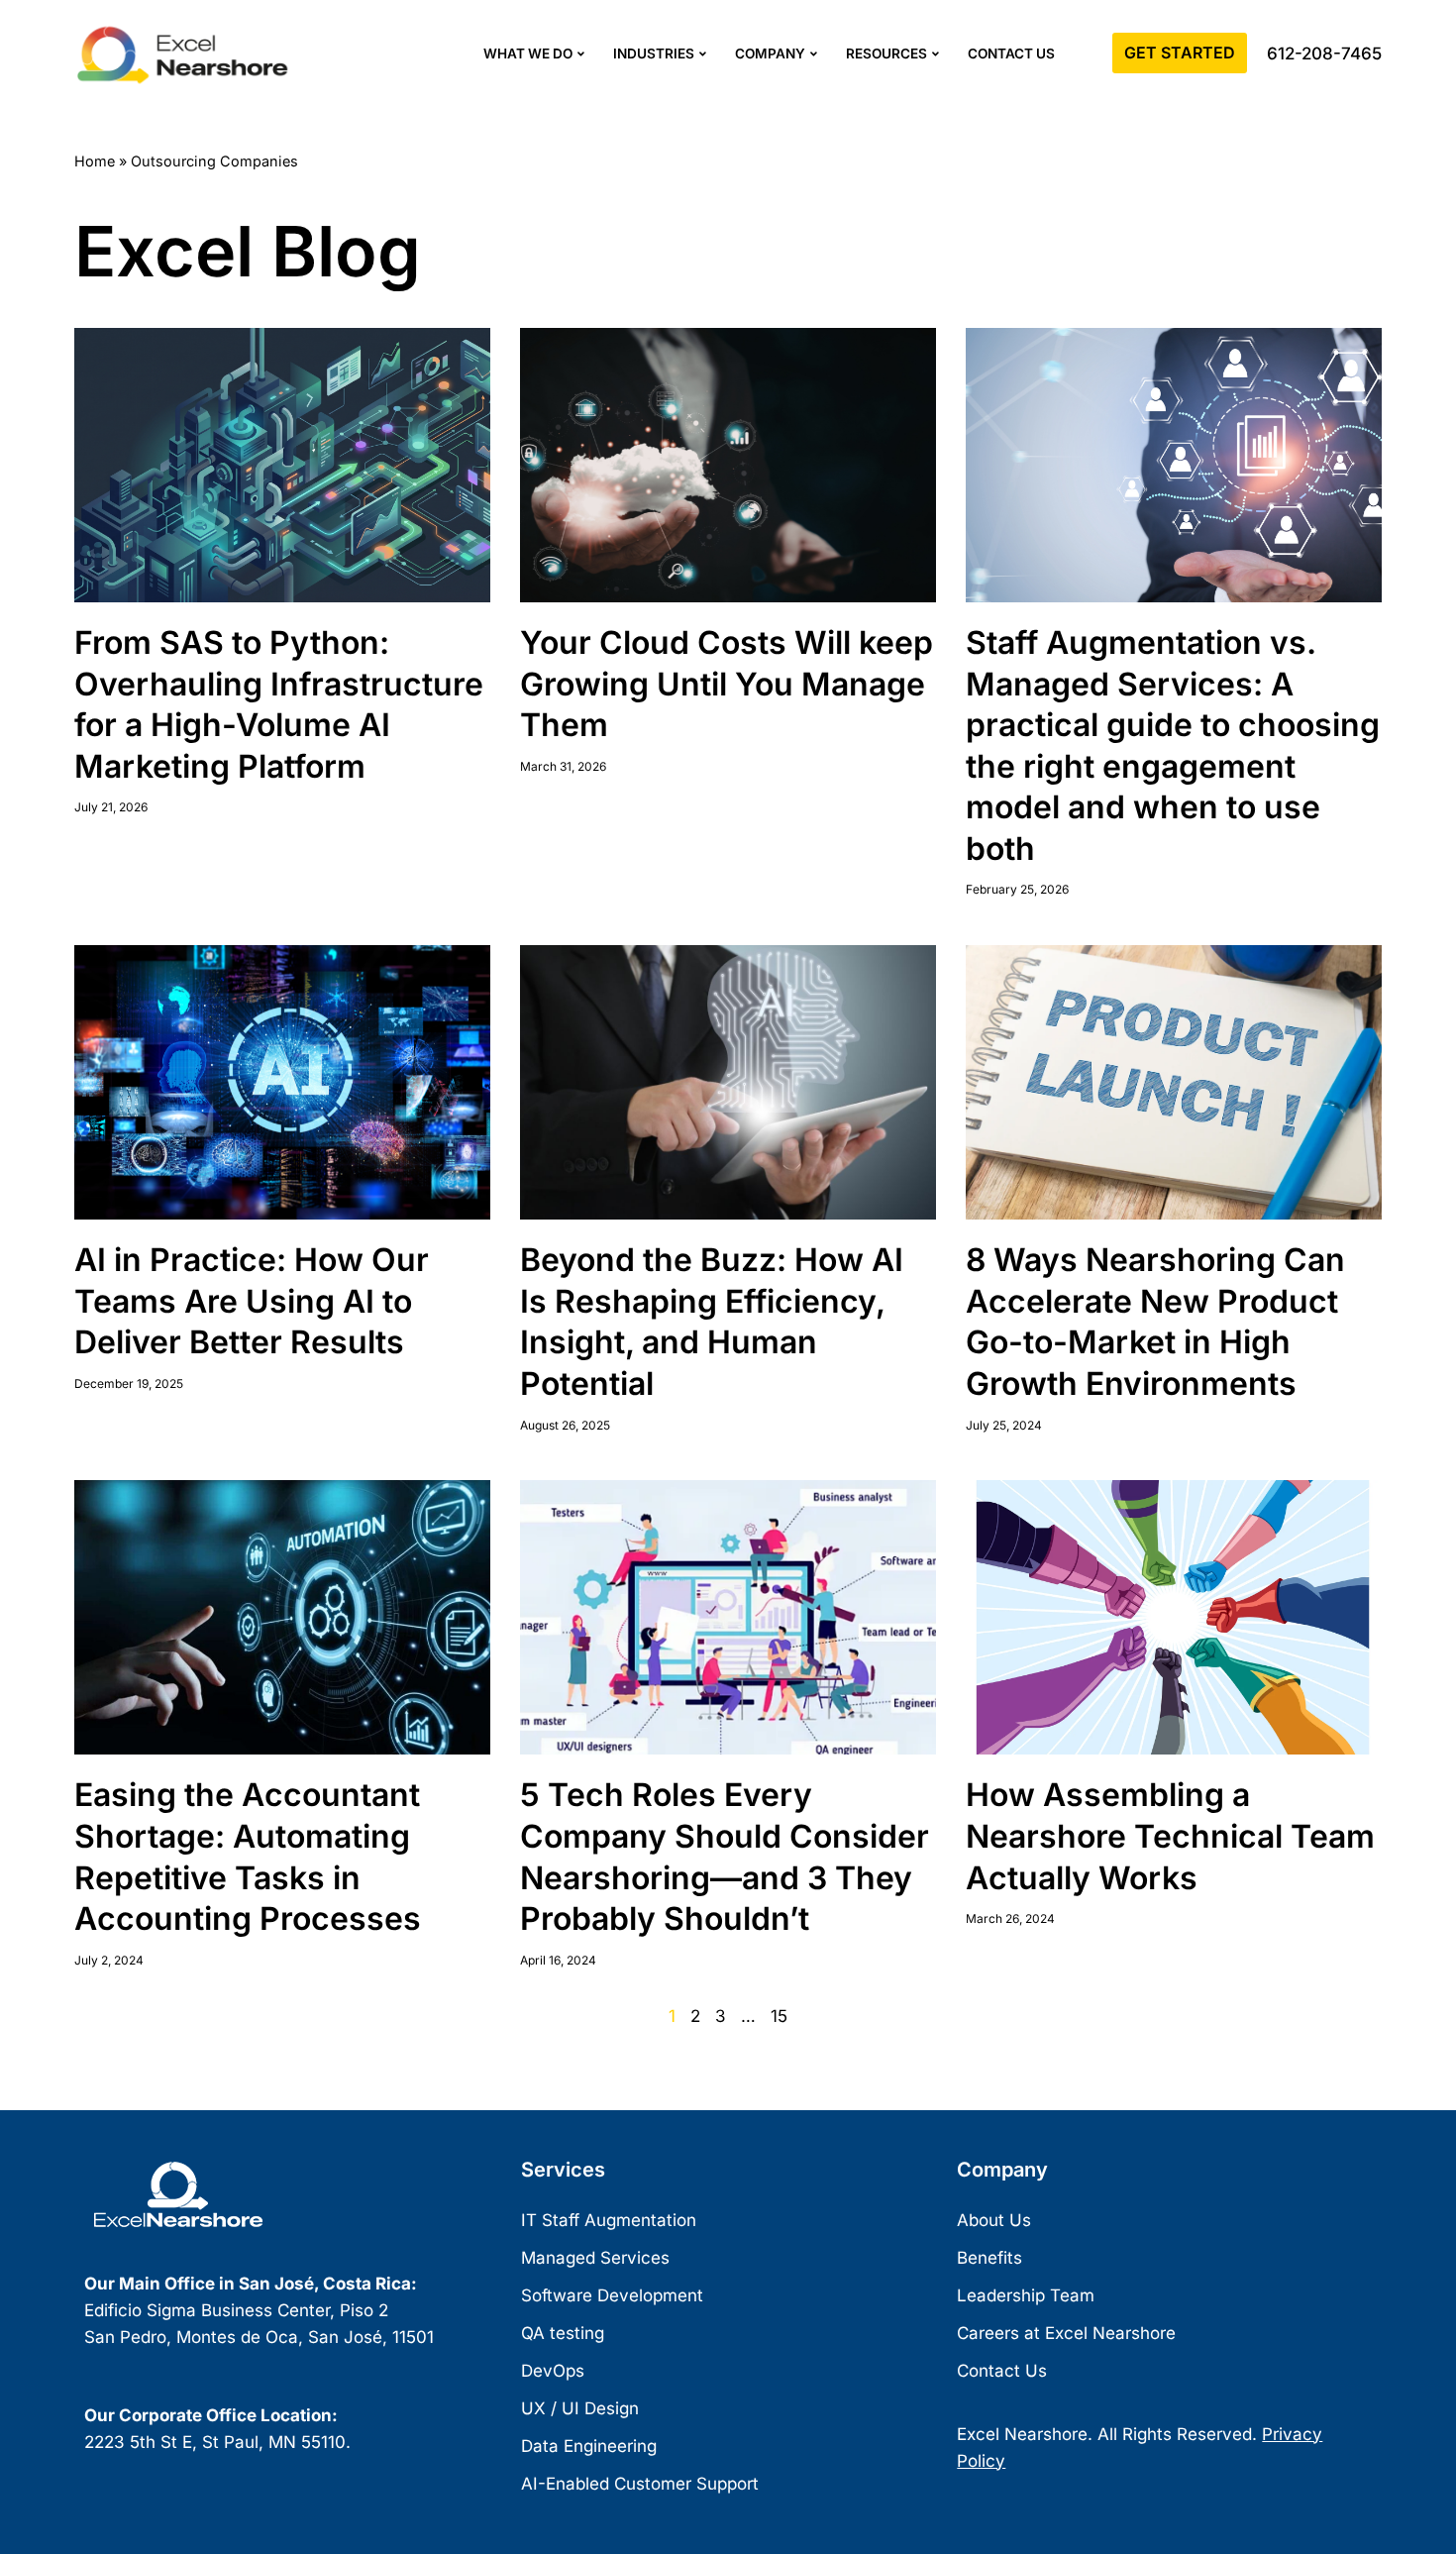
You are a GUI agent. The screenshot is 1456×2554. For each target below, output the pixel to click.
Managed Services (595, 2258)
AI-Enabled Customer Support (640, 2484)
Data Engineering (589, 2446)
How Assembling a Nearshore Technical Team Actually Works (1170, 1836)
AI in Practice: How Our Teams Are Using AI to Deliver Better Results (252, 1301)
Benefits (989, 2258)
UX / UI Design (580, 2408)
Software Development (612, 2295)
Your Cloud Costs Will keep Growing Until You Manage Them (727, 684)
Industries (654, 53)
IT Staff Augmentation (609, 2220)
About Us (994, 2220)
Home (95, 161)
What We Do (528, 53)
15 (779, 2016)
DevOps (553, 2371)
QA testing (563, 2333)
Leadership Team (1026, 2295)
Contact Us (1011, 53)
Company (770, 53)
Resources (886, 53)
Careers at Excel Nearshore (1066, 2333)
